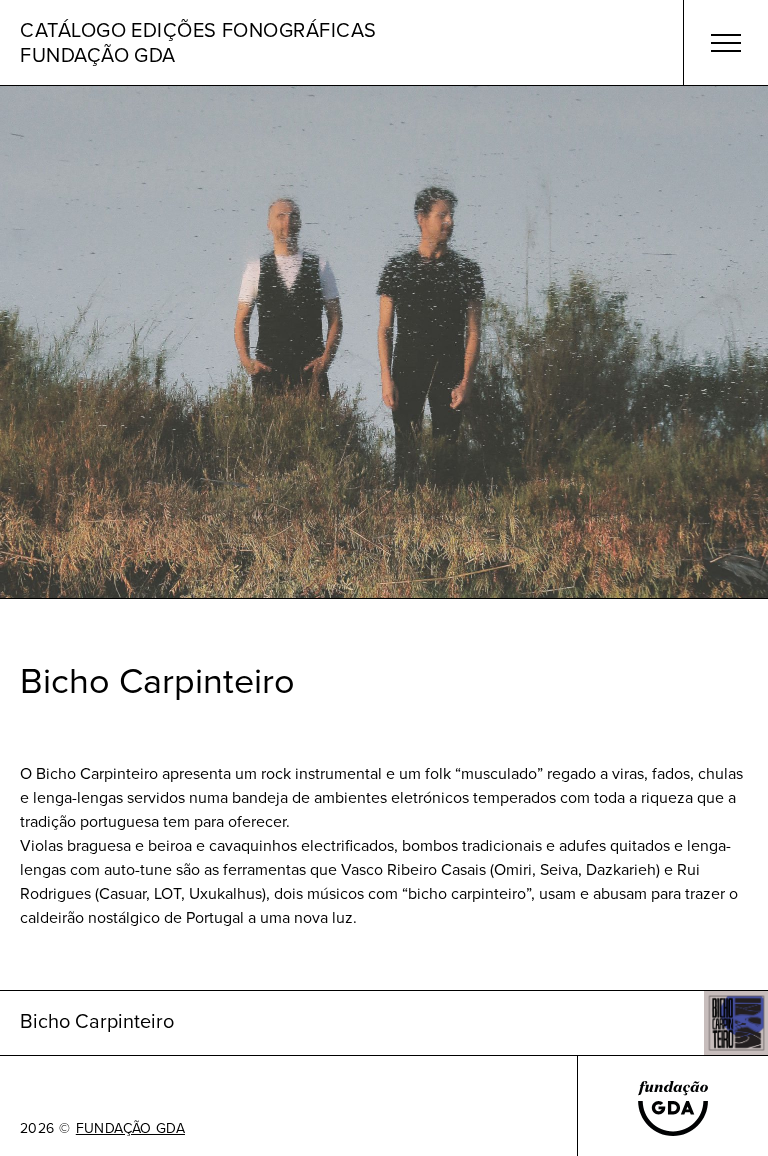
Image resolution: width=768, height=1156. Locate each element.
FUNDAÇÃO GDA (130, 1129)
